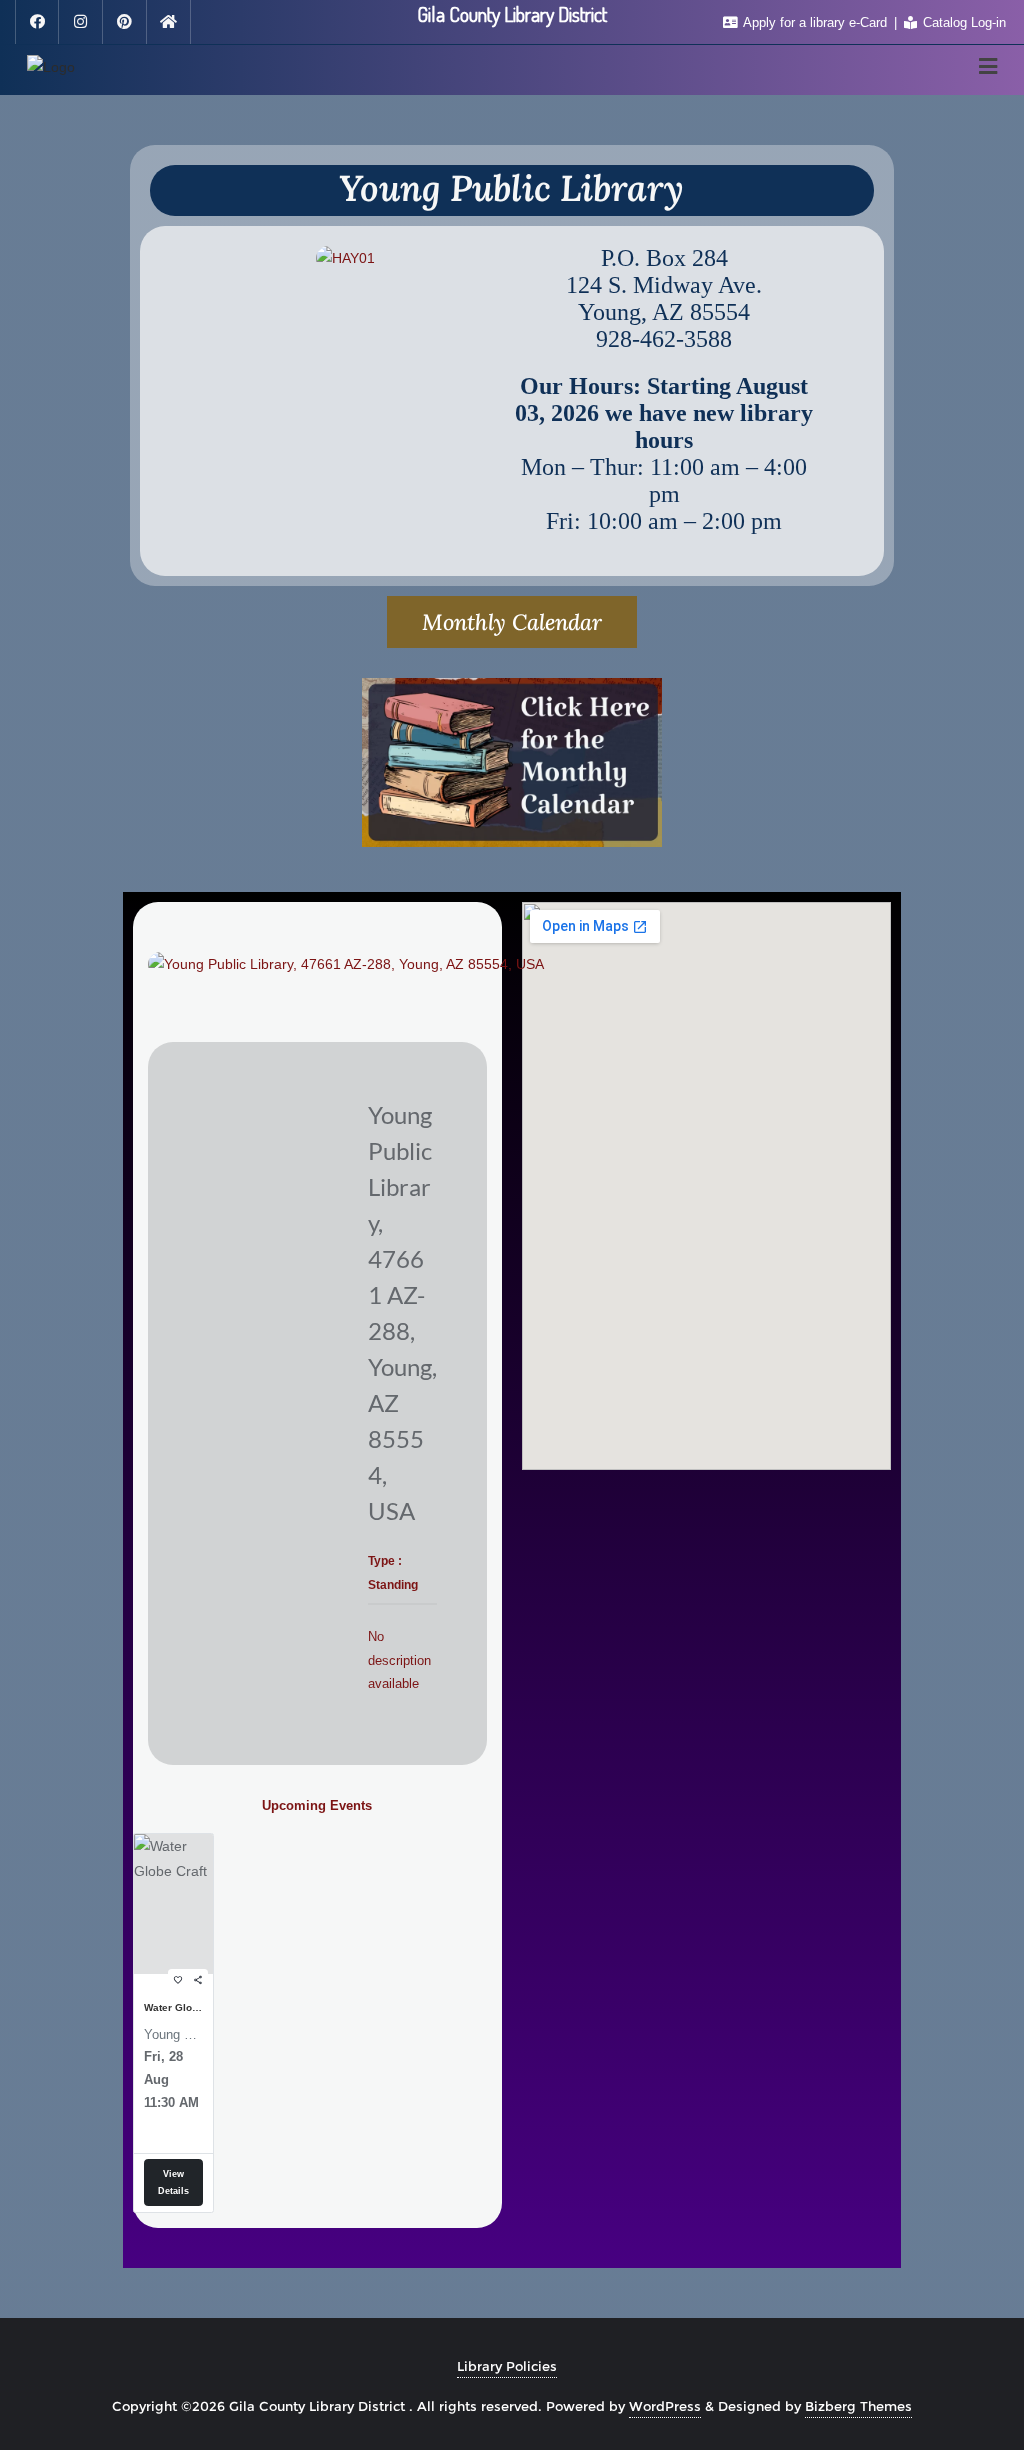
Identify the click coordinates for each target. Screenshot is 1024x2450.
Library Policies (507, 2366)
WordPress (665, 2406)
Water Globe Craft (173, 2007)
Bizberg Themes (858, 2406)
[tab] (512, 622)
